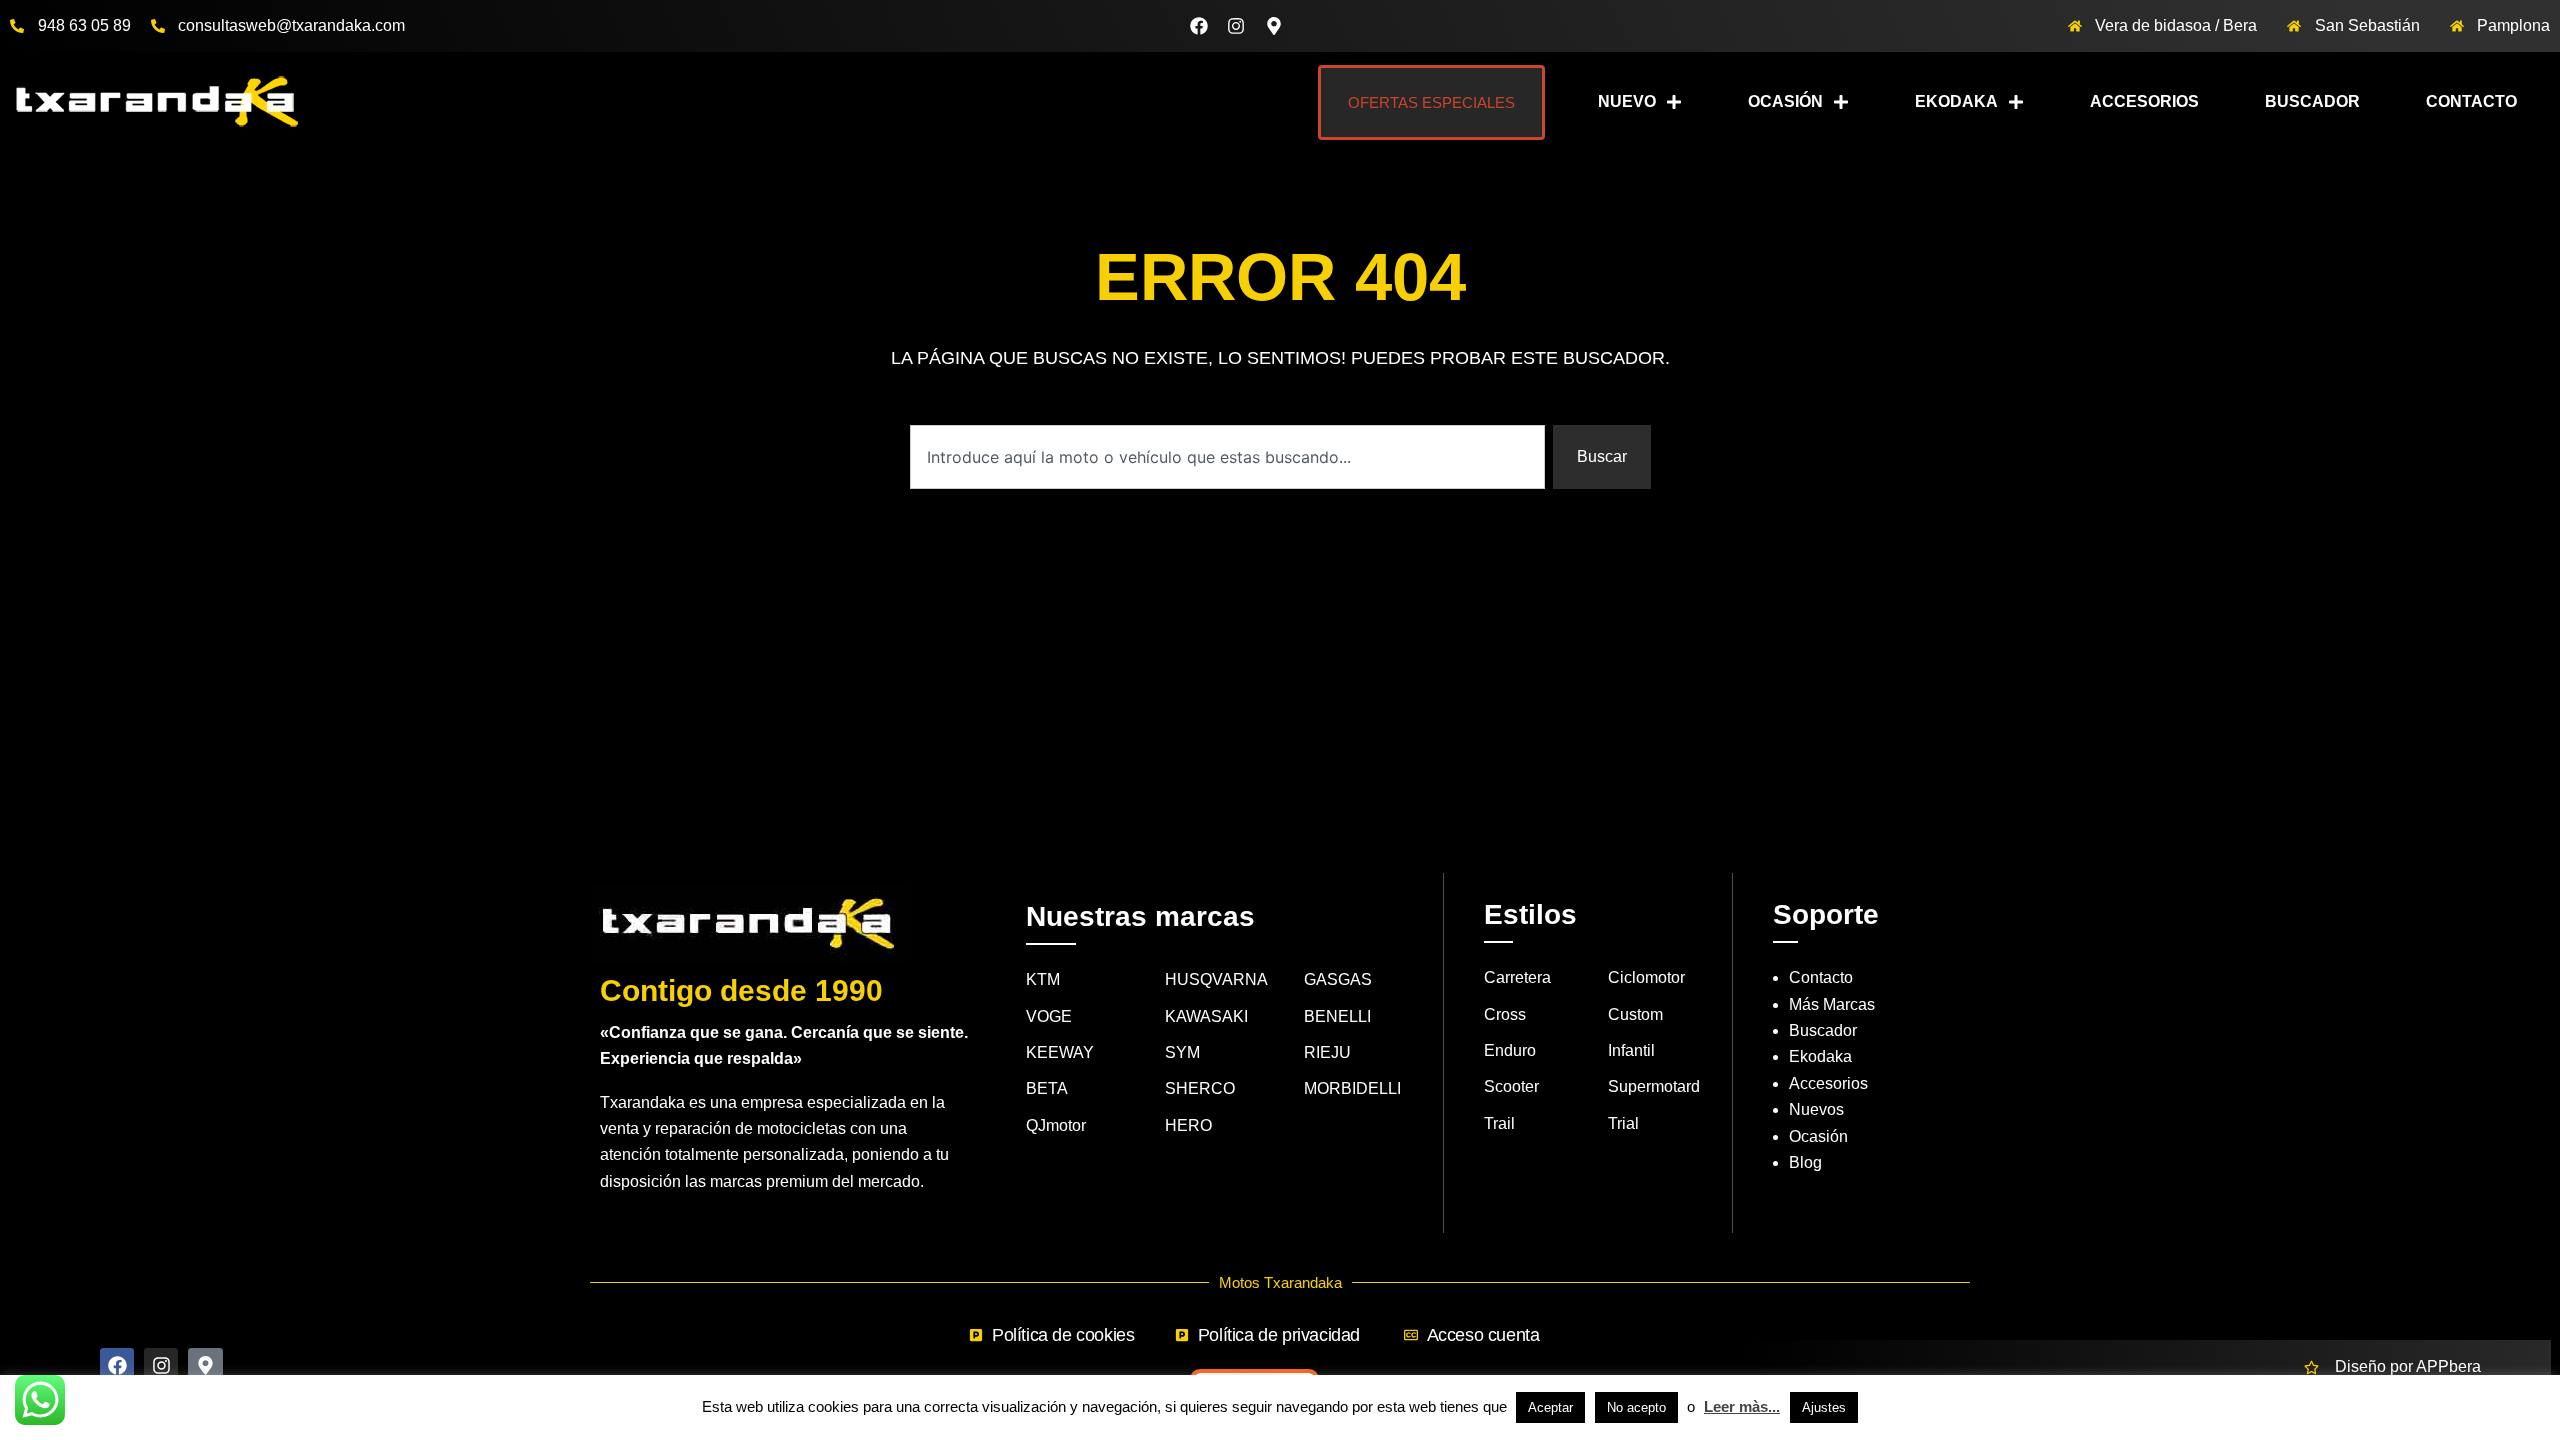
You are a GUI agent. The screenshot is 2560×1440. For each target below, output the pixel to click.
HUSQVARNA (1216, 979)
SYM (1182, 1052)
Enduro (1510, 1050)
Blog (1805, 1162)
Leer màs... (1742, 1406)
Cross (1505, 1014)
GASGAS (1338, 979)
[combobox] (1227, 457)
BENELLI (1337, 1016)
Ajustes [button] (1824, 1407)
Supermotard (1654, 1086)
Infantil (1631, 1050)
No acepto (1636, 1407)
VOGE (1049, 1016)
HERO (1188, 1125)
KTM (1043, 979)
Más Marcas (1832, 1004)
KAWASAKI (1206, 1016)
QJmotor (1056, 1125)
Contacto (2471, 101)
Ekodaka (1956, 101)
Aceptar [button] (1550, 1407)
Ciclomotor (1646, 977)
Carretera (1517, 977)
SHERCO (1200, 1088)
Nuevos (1816, 1109)
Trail (1499, 1123)
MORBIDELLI (1352, 1088)
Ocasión (1785, 101)
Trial (1623, 1123)
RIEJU (1327, 1052)
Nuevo (1627, 101)
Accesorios (2144, 101)
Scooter (1511, 1086)
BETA (1047, 1088)
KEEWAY (1060, 1052)
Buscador (2312, 101)
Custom (1635, 1014)
